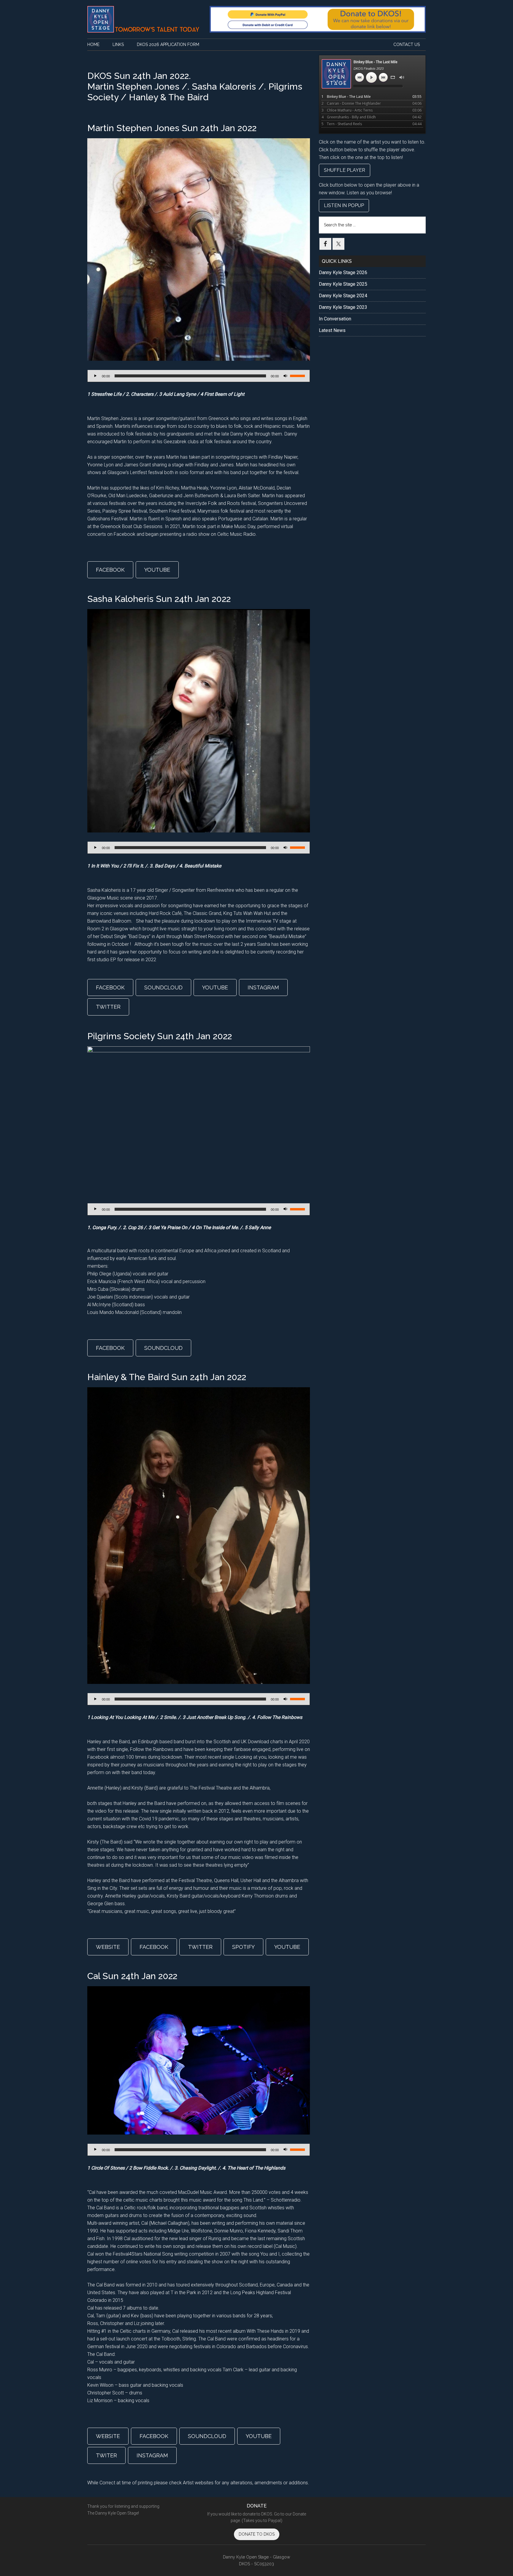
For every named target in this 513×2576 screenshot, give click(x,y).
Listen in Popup (344, 205)
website (108, 1947)
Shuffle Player (345, 170)
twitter (108, 1007)
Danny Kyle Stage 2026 (343, 272)
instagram (263, 987)
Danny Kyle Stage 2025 (343, 284)
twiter (106, 2455)
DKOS (144, 19)
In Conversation (335, 319)
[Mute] (285, 376)
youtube (157, 570)
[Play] (95, 376)
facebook (110, 570)
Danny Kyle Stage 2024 (343, 296)
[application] (199, 376)
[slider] (298, 375)
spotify (243, 1947)
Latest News (332, 330)
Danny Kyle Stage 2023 (343, 307)
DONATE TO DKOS (257, 2534)
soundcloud (163, 987)
